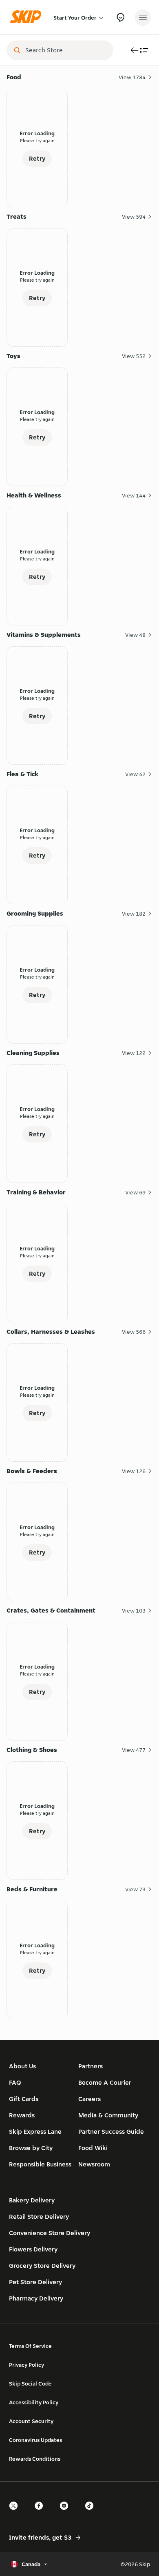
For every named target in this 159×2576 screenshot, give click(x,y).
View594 (134, 217)
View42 (135, 774)
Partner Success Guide (111, 2131)
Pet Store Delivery (35, 2282)
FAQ (15, 2082)
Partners (91, 2066)
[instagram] (66, 2513)
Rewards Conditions (35, 2459)
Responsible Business (40, 2164)
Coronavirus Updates (35, 2440)
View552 (134, 356)
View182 (134, 914)
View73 (135, 1889)
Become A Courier (105, 2082)
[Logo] (28, 17)
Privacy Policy (26, 2365)
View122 (134, 1053)
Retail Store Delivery (39, 2216)
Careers (89, 2099)
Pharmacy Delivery (36, 2298)
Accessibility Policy (34, 2402)
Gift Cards (24, 2099)
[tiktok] (92, 2513)
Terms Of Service (30, 2346)
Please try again (37, 140)
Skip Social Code (30, 2383)
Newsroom (94, 2164)
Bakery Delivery (32, 2200)
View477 (134, 1750)
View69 (135, 1192)
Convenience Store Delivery (50, 2233)
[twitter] (16, 2513)
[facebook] (41, 2513)
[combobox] (66, 50)
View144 (134, 495)
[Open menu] (143, 18)
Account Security (31, 2421)
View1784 (132, 77)
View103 (134, 1611)
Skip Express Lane (35, 2131)
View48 (135, 635)
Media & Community (108, 2115)
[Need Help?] (120, 17)
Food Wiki (93, 2148)
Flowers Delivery (33, 2249)
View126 (134, 1471)
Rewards (22, 2115)
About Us (22, 2066)
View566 (134, 1332)
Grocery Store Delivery (42, 2266)
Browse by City (31, 2148)
